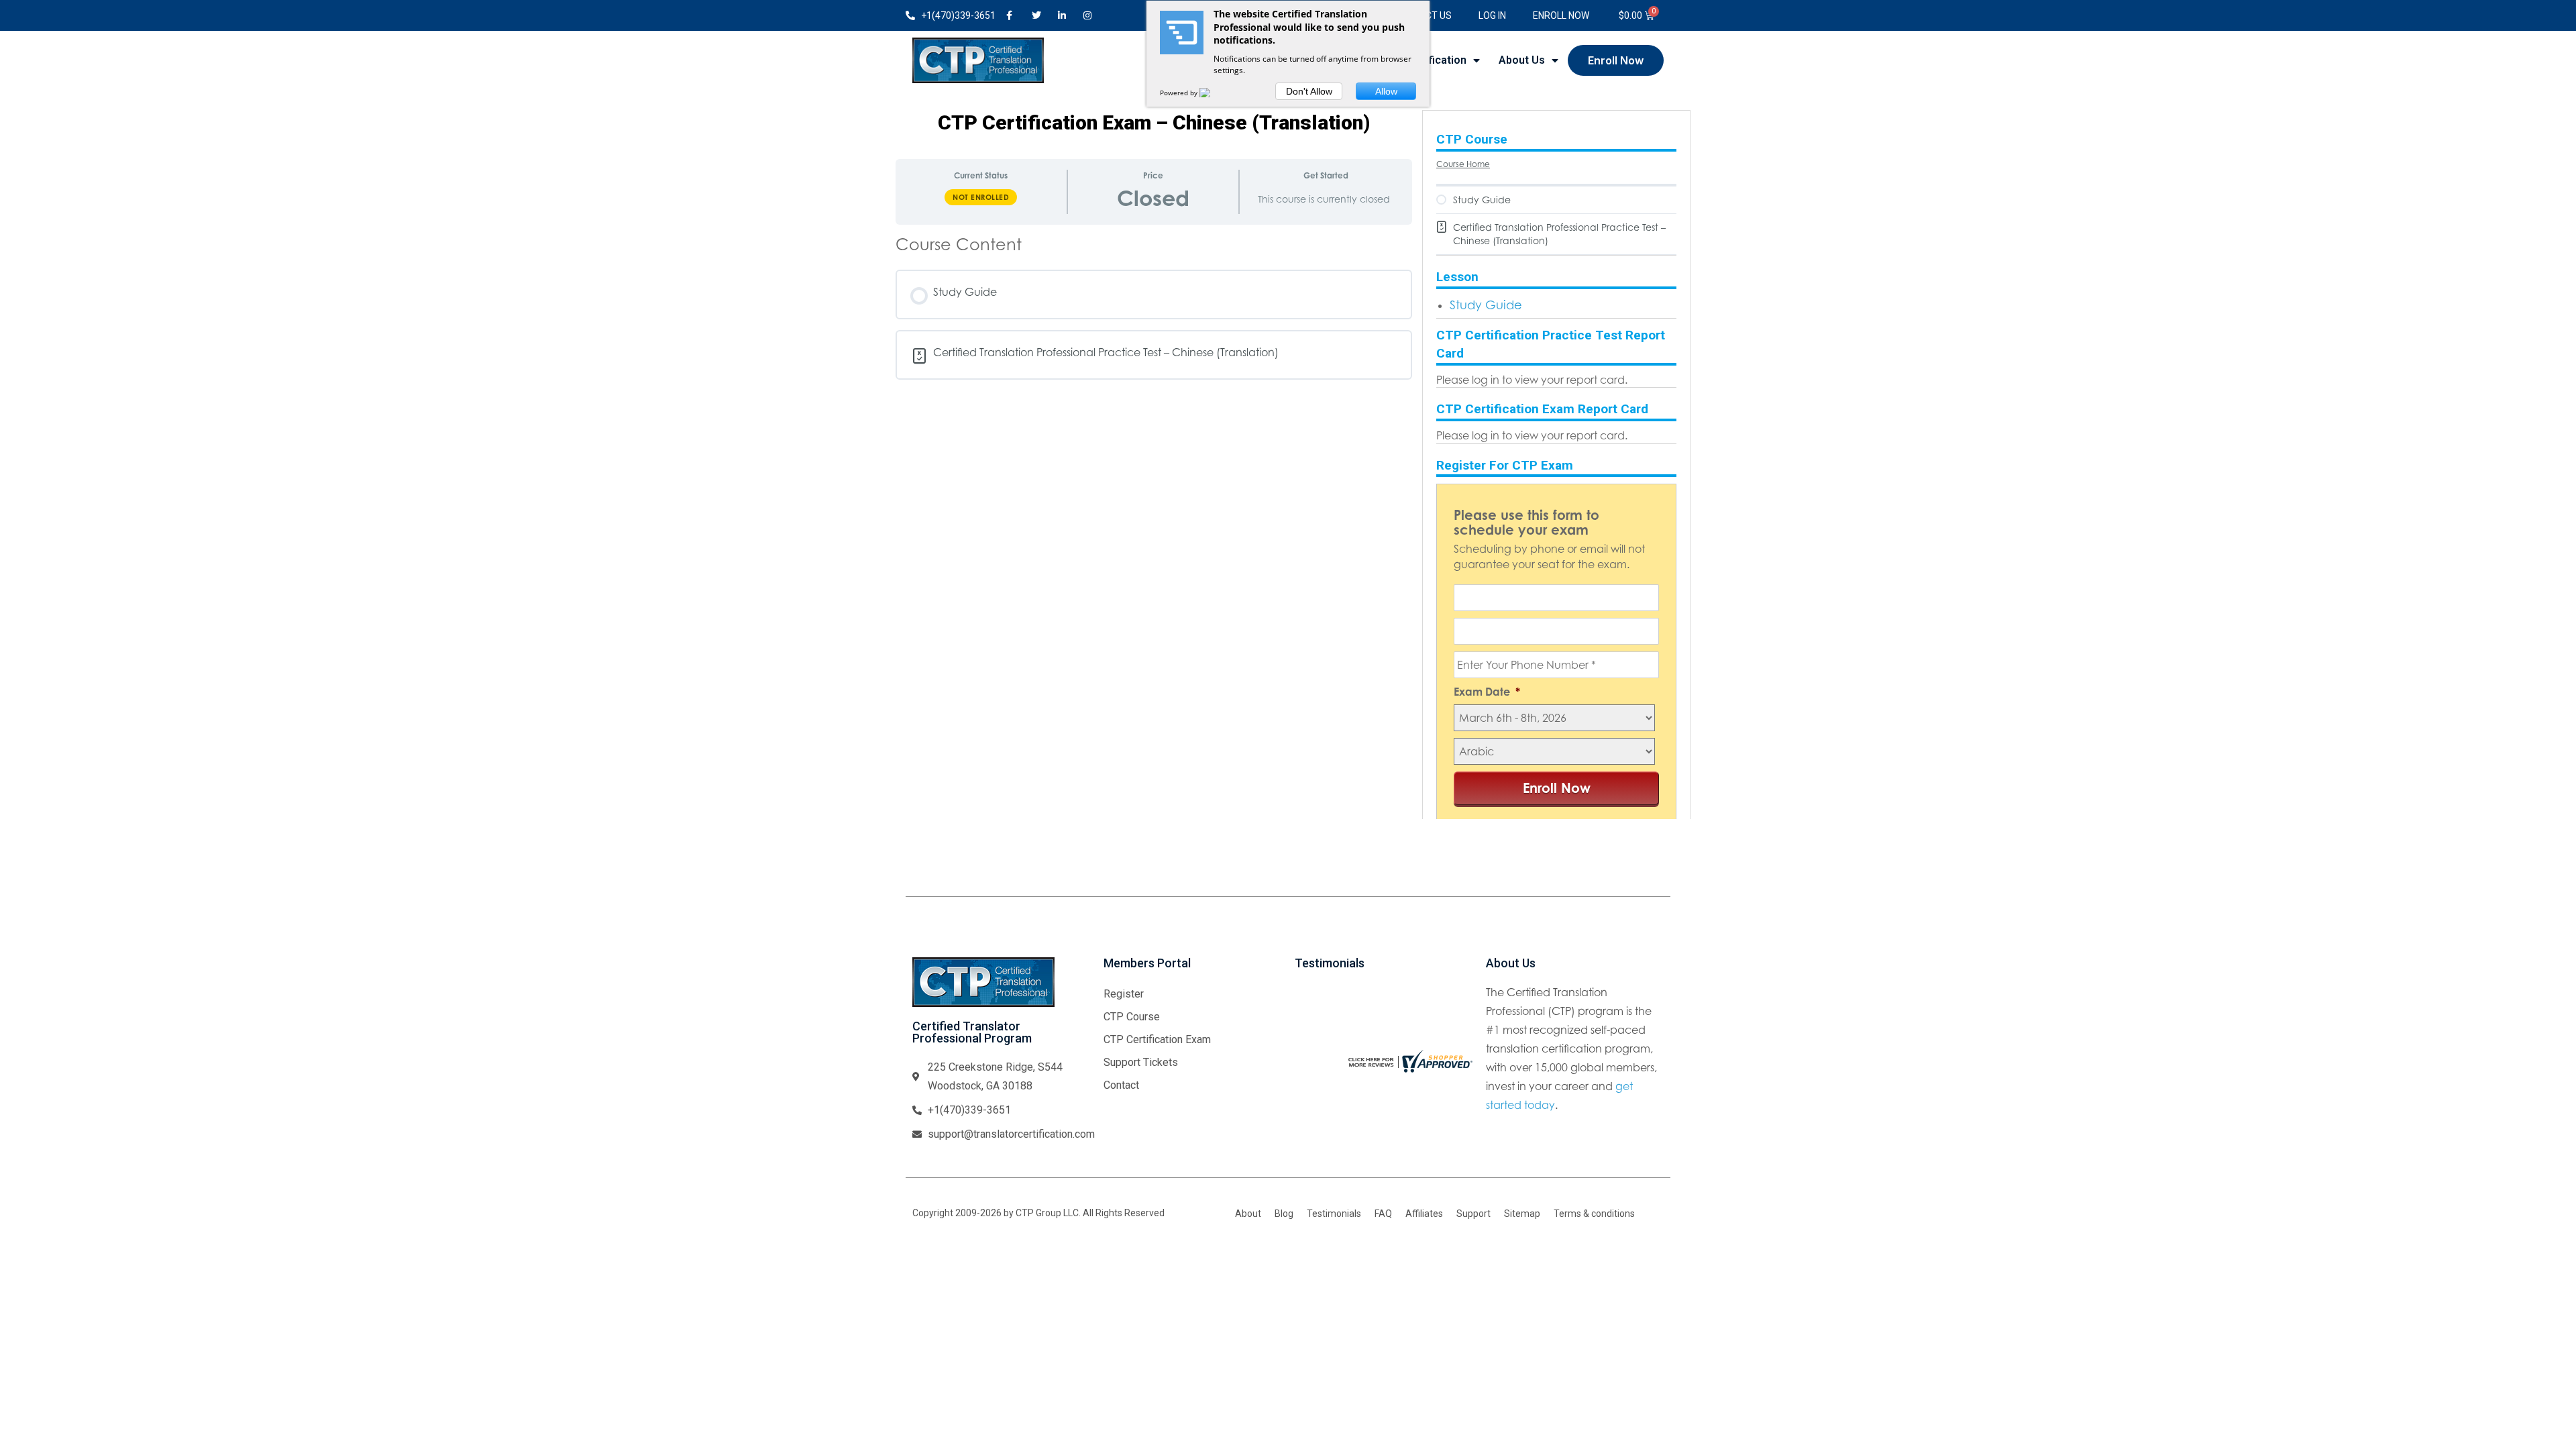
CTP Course (1132, 1017)
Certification (1435, 60)
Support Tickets (1141, 1062)
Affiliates (1424, 1214)
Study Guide (1486, 305)
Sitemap (1522, 1214)
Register (1124, 994)
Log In (1492, 15)
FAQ (1383, 1214)
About (1248, 1214)
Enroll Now (1561, 15)
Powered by (1180, 93)
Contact (1121, 1085)
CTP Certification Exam (1157, 1039)
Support (1473, 1214)
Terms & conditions (1594, 1214)
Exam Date (1487, 692)
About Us (1522, 60)
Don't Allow (1309, 91)
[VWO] (1213, 93)
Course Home (1463, 164)
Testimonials (1334, 1214)
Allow (1386, 91)
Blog (1284, 1214)
